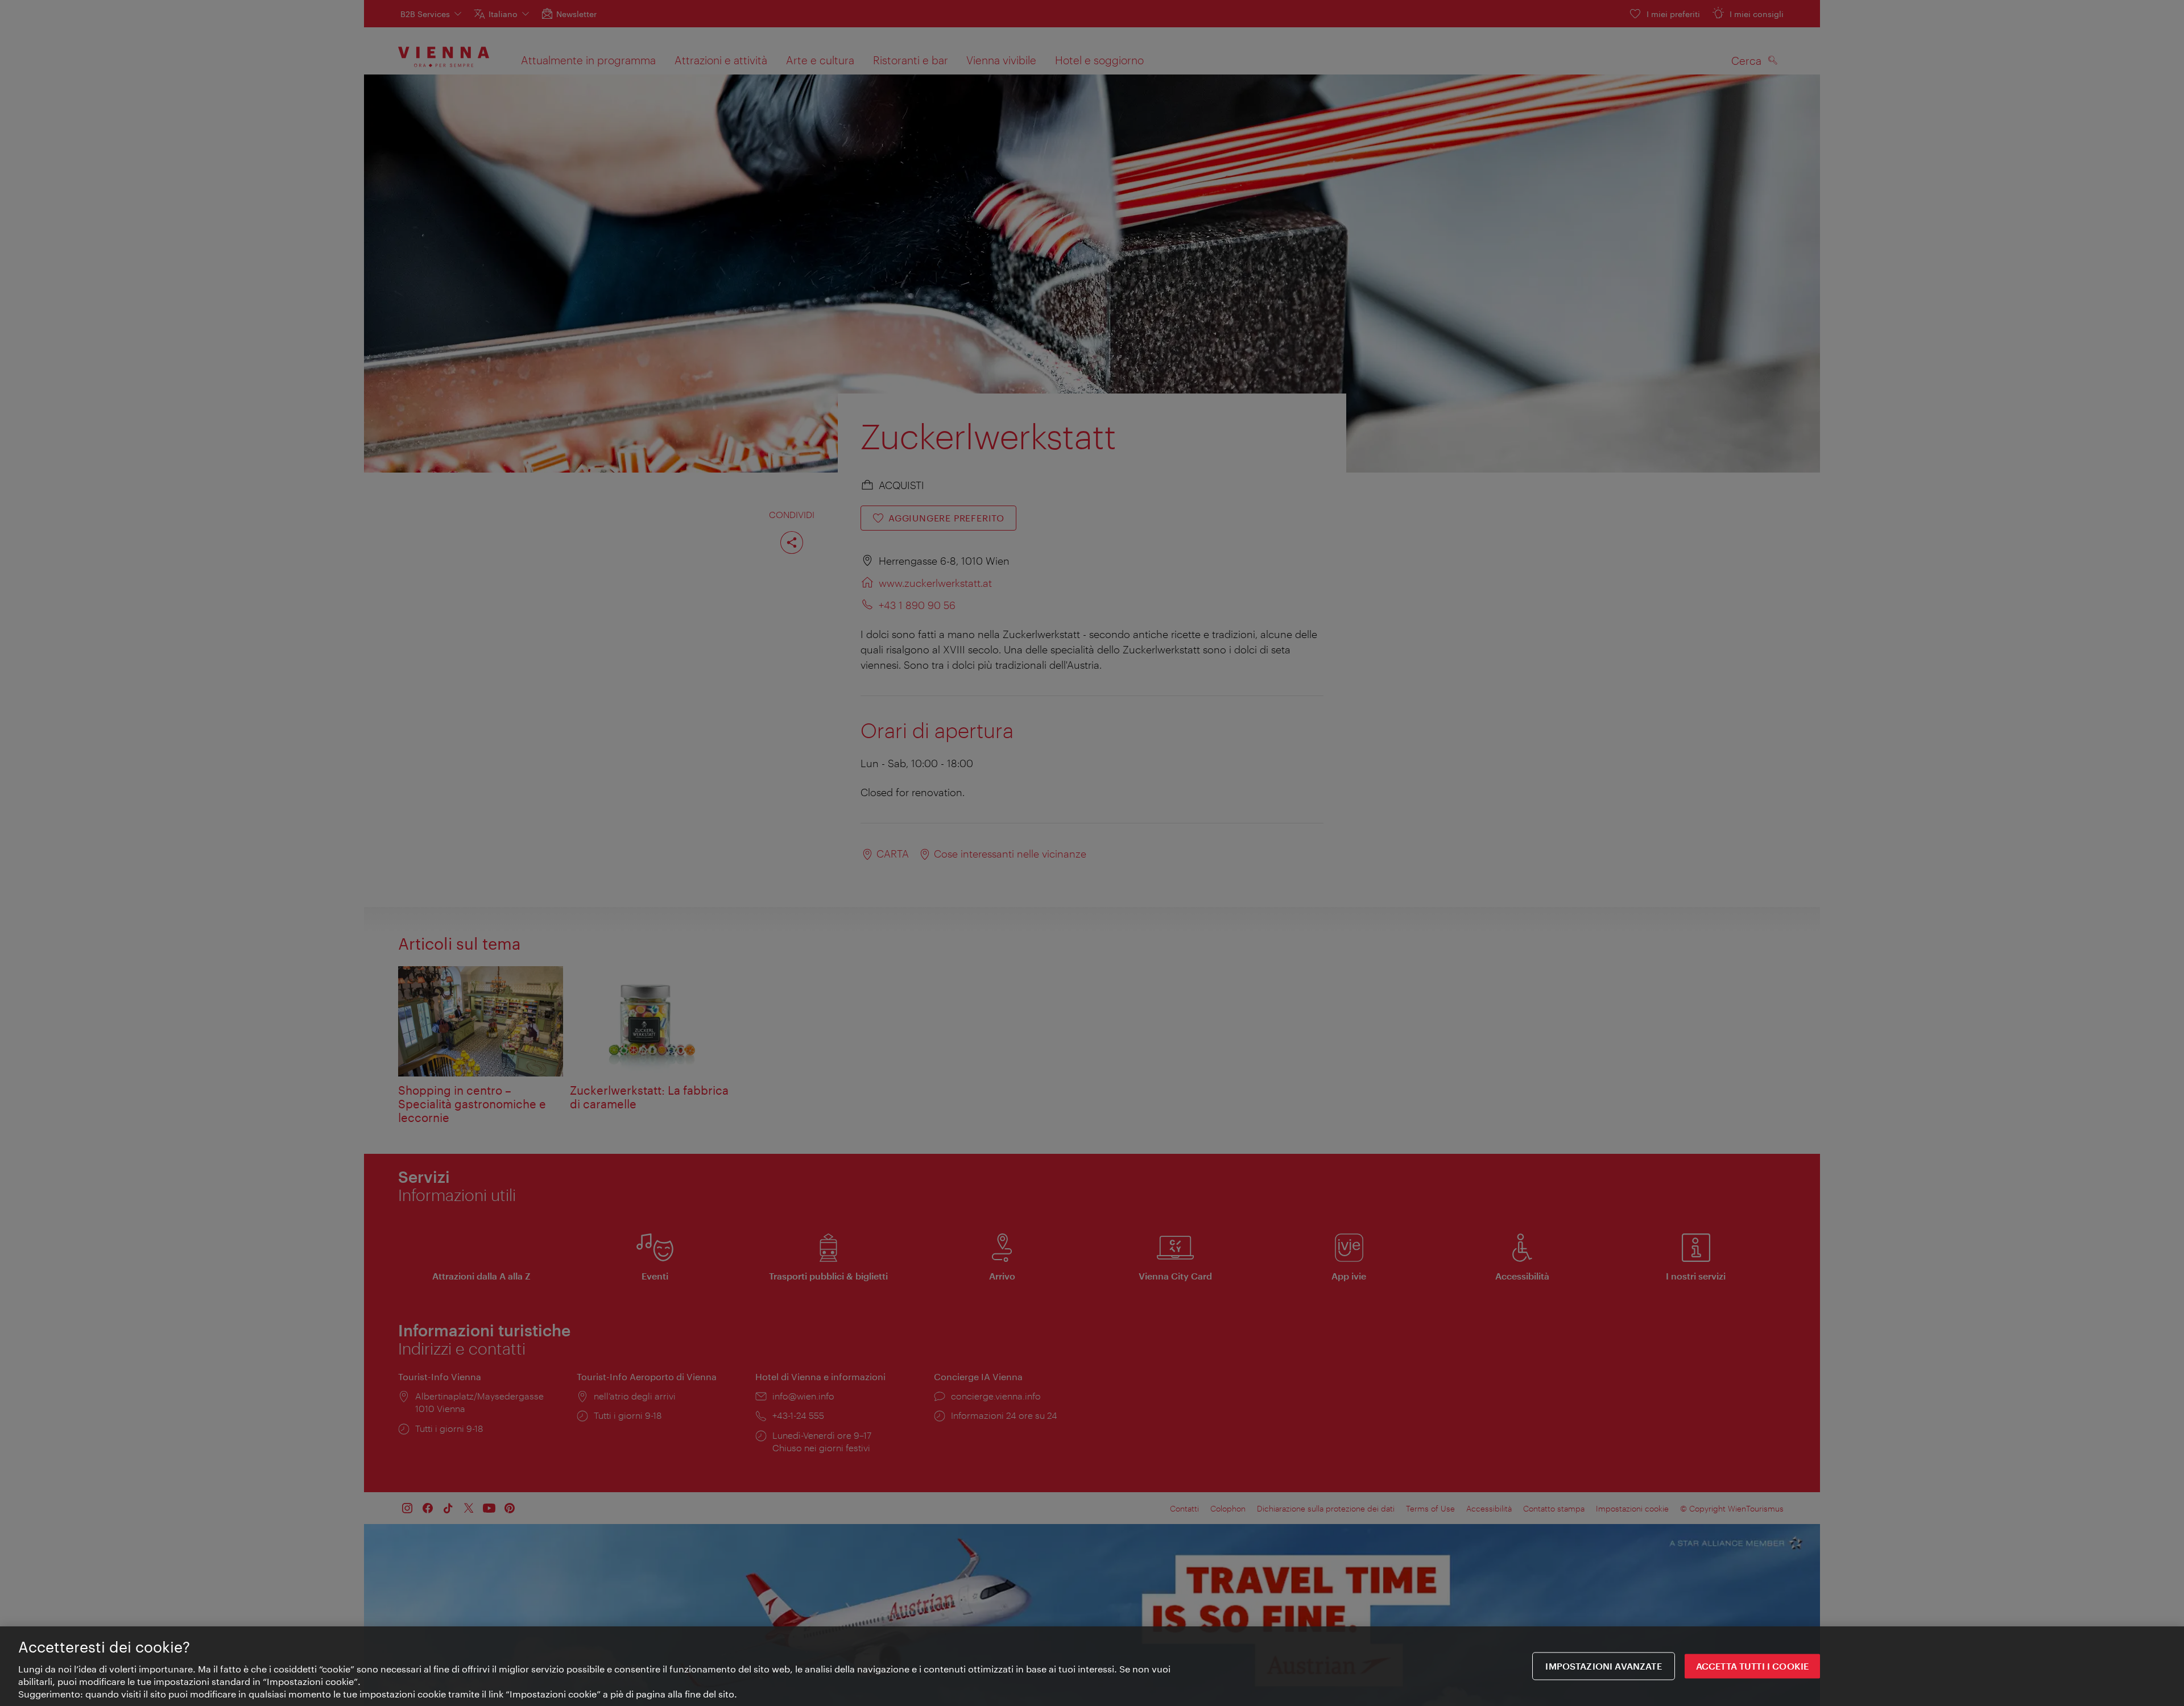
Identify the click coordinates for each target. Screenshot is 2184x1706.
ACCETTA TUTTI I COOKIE (1753, 1666)
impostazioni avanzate (1603, 1666)
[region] (1092, 1666)
